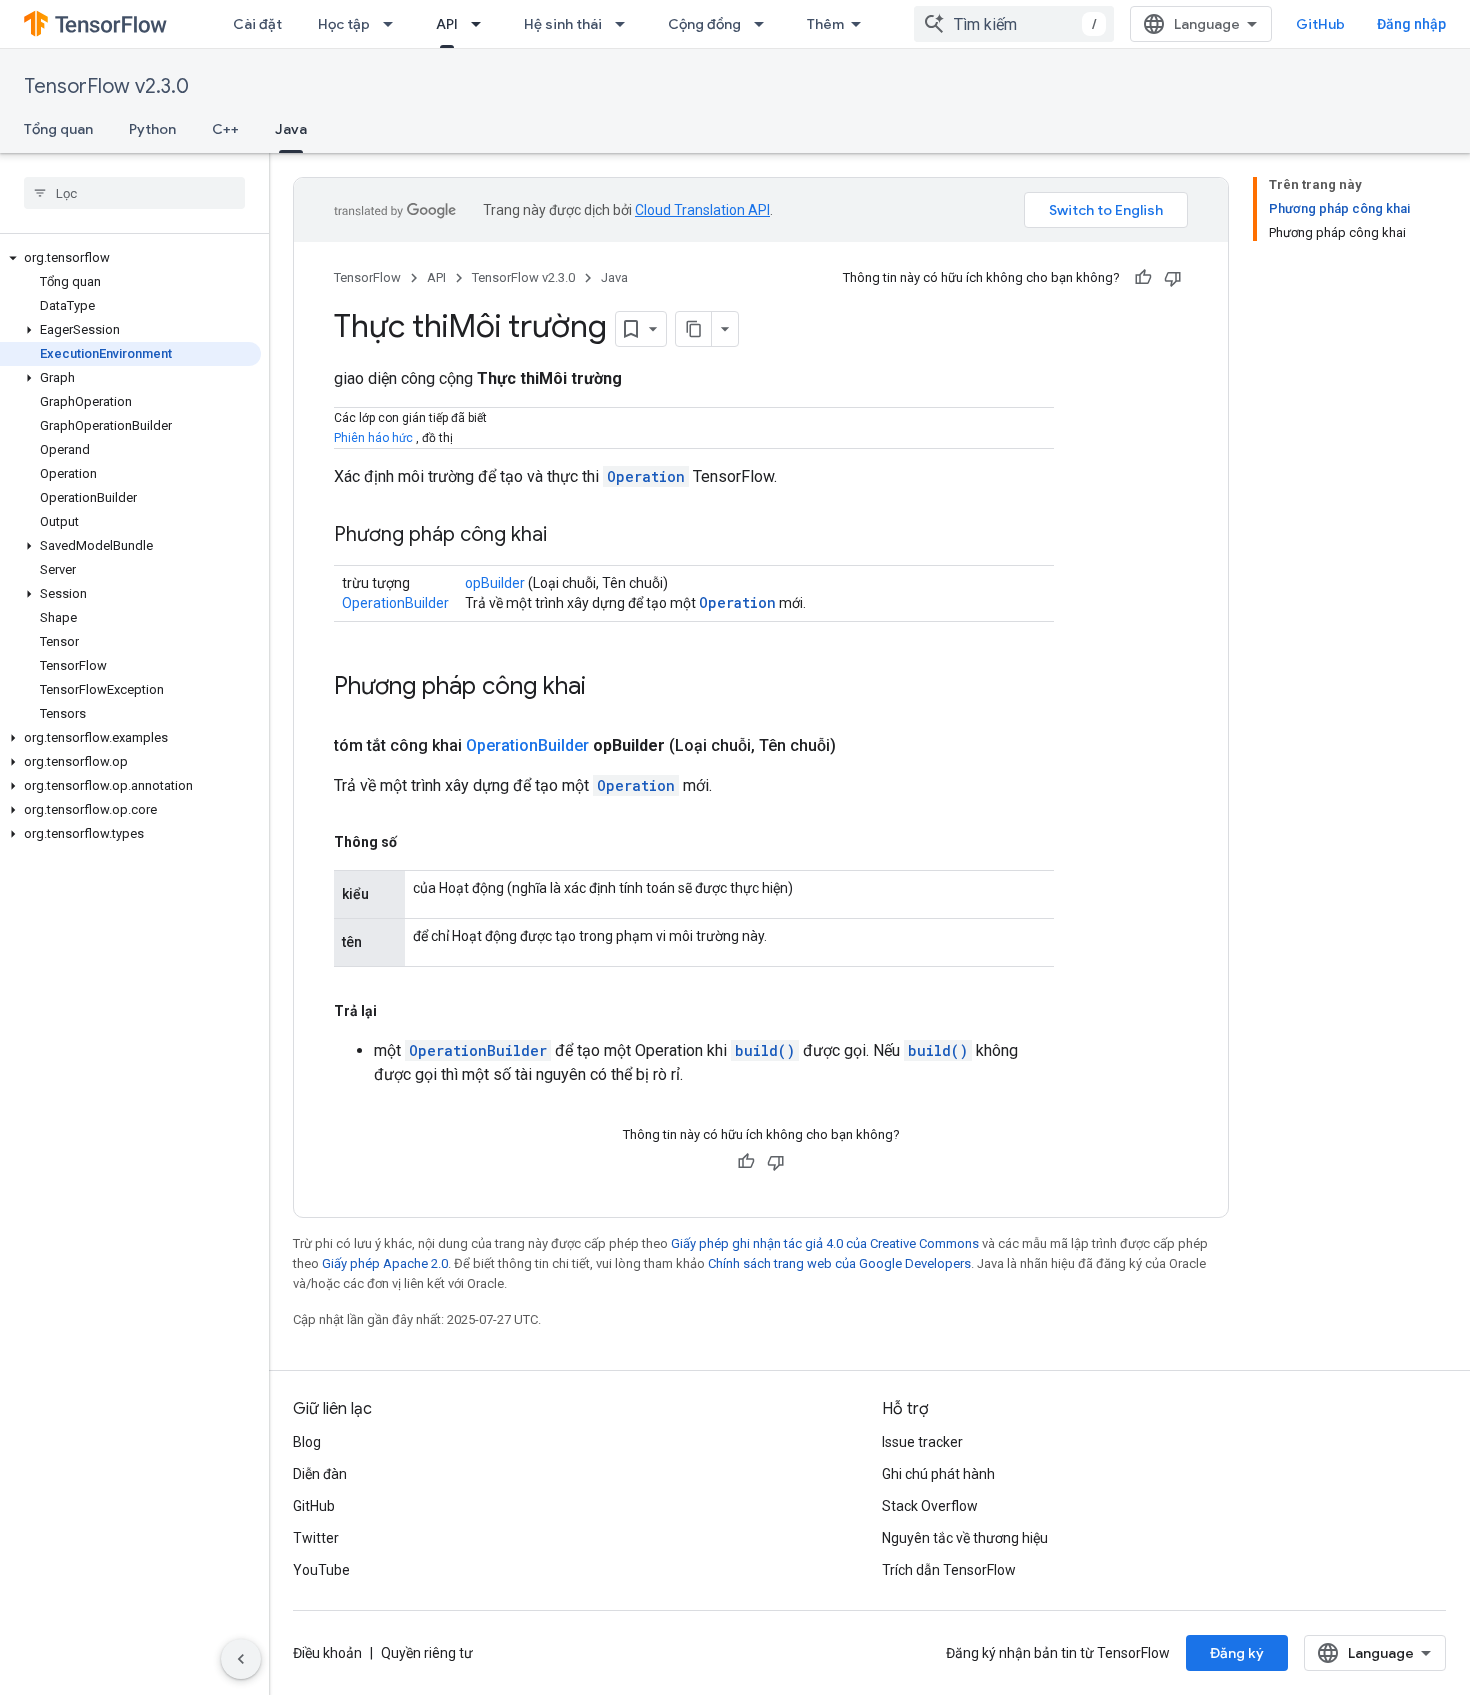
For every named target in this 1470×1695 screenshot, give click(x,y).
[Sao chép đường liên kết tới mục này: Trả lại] (397, 1011)
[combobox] (1014, 24)
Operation (646, 476)
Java (291, 129)
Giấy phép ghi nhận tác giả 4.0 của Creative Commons (825, 1243)
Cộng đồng (704, 24)
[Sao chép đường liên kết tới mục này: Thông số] (417, 842)
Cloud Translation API (702, 210)
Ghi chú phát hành (938, 1474)
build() (765, 1050)
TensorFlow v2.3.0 (106, 86)
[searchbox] (134, 193)
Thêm (825, 24)
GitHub (1320, 24)
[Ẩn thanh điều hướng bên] (241, 1659)
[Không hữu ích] (1173, 278)
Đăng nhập (1411, 24)
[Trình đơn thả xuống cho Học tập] (394, 24)
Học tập (344, 24)
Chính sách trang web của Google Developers (839, 1263)
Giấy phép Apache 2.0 (385, 1263)
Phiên (349, 438)
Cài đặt (257, 24)
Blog (307, 1442)
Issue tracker (922, 1442)
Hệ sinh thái (563, 24)
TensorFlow (367, 277)
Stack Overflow (930, 1506)
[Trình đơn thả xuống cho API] (482, 24)
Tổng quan (58, 129)
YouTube (321, 1570)
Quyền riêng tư (427, 1653)
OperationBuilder (395, 603)
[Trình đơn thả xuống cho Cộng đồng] (765, 24)
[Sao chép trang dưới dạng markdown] (694, 329)
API (447, 24)
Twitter (316, 1538)
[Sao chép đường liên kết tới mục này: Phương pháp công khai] (567, 536)
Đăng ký (1237, 1653)
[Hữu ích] (1143, 278)
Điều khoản (327, 1653)
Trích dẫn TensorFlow (949, 1570)
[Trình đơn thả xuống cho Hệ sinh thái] (626, 24)
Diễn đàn (320, 1474)
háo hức (390, 438)
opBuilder (495, 583)
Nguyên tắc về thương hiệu (965, 1538)
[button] (130, 258)
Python (152, 129)
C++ (225, 129)
